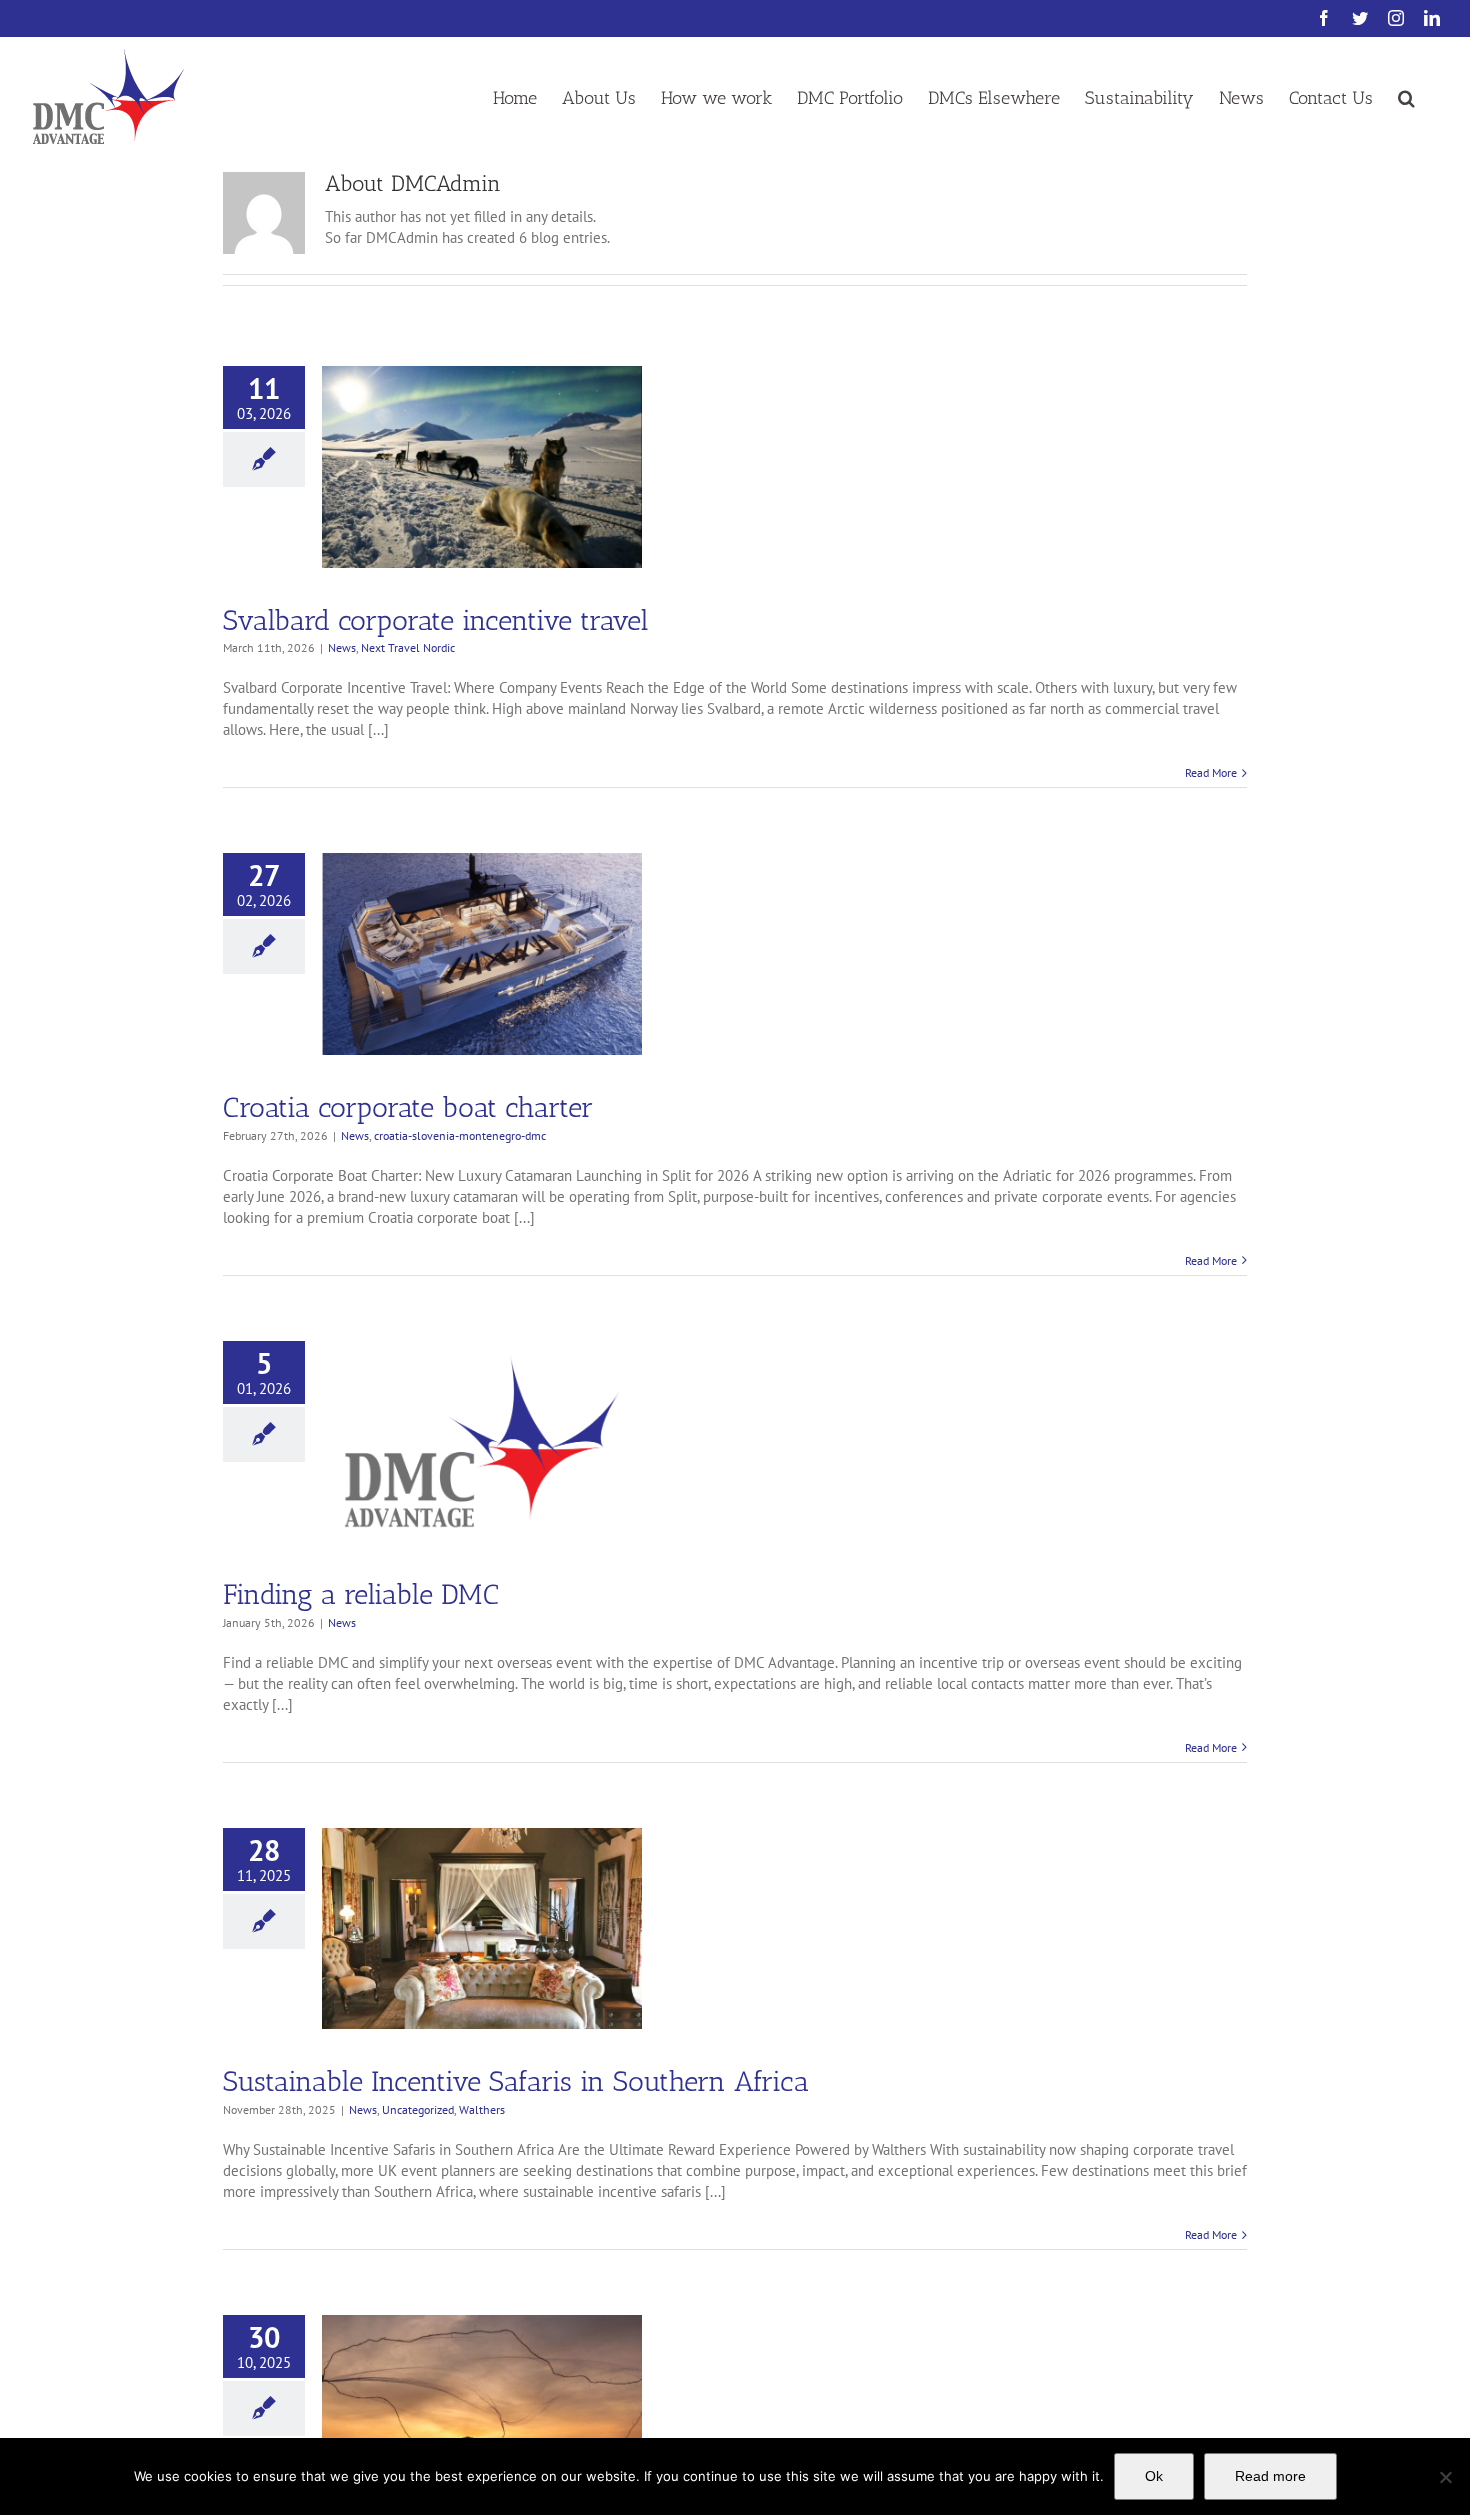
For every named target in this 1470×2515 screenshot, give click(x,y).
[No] (1445, 2477)
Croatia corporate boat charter (408, 1107)
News (342, 647)
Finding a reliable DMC (361, 1594)
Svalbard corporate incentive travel (436, 620)
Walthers (482, 2109)
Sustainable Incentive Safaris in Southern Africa (516, 2081)
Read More (1211, 772)
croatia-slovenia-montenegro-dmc (460, 1135)
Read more (1270, 2476)
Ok (1154, 2476)
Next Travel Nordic (408, 647)
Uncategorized (418, 2109)
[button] (1406, 96)
